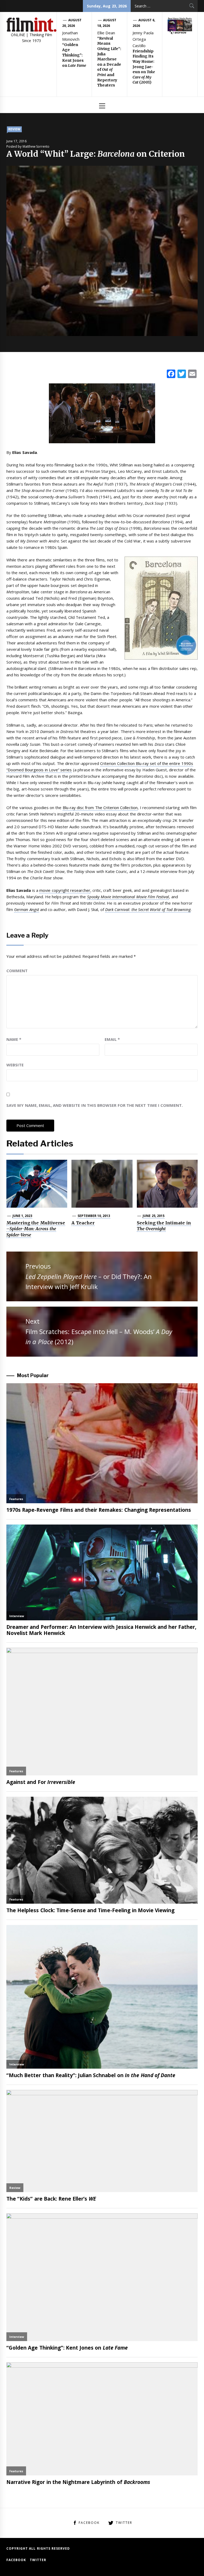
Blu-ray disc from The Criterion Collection (100, 807)
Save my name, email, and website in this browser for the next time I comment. (95, 1105)
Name (14, 1039)
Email (112, 1039)
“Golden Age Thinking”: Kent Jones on (74, 55)
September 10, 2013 (94, 1216)
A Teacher (83, 1223)
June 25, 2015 (154, 1216)
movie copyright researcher (65, 890)
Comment (17, 971)
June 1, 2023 (22, 1216)
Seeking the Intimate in (164, 1226)
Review (14, 129)
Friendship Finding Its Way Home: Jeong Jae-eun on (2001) (144, 67)
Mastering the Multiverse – (36, 1229)
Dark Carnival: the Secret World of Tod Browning (148, 909)
